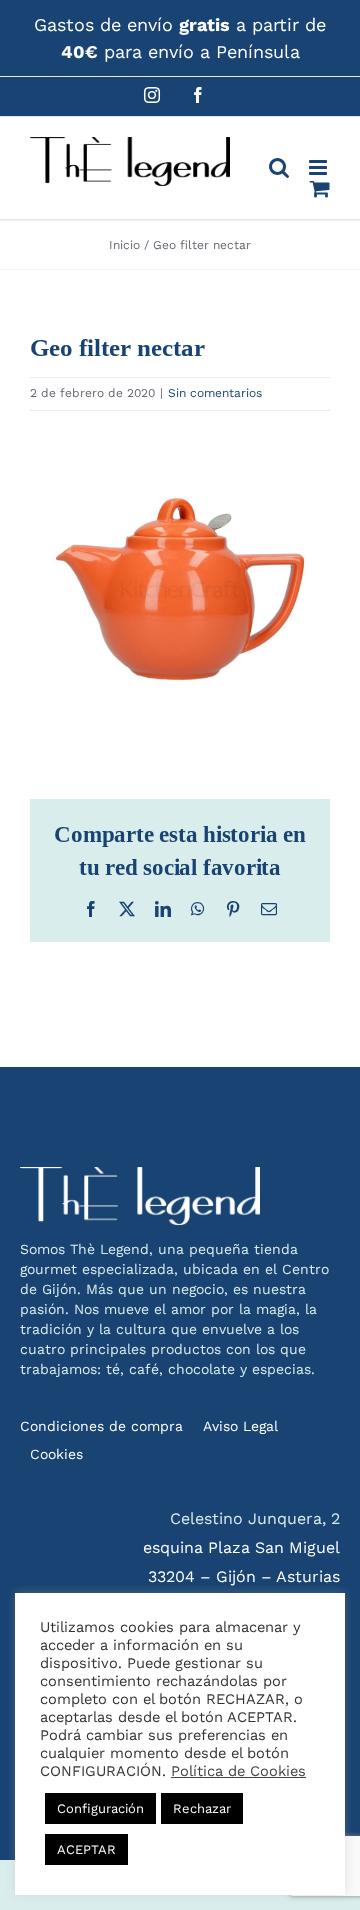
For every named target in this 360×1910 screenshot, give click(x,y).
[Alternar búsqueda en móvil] (279, 167)
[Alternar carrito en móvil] (320, 188)
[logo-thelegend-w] (140, 1174)
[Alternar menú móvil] (319, 167)
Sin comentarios (215, 393)
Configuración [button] (100, 1808)
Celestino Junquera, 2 (255, 1518)
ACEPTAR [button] (86, 1849)
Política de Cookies (238, 1771)
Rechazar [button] (202, 1808)
